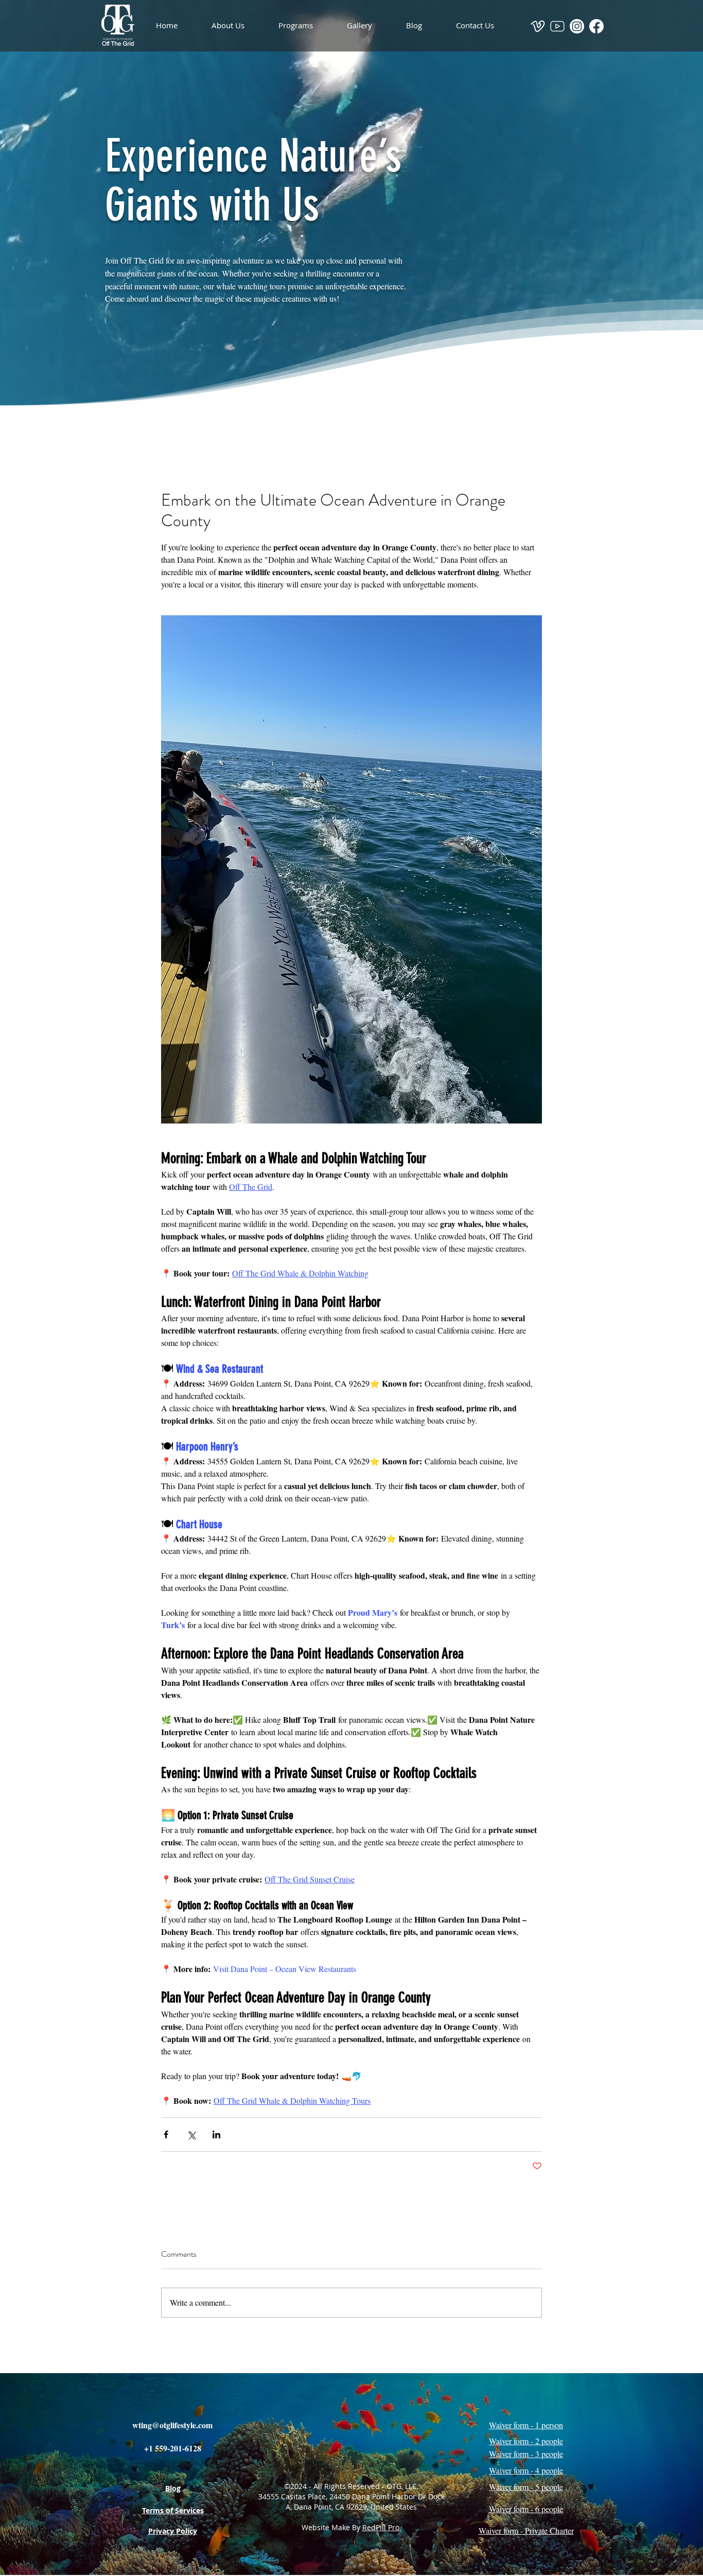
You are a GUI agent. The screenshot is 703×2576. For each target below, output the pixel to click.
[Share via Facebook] (166, 2134)
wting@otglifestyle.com (172, 2425)
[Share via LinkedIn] (216, 2134)
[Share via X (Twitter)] (191, 2134)
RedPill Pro (382, 2527)
